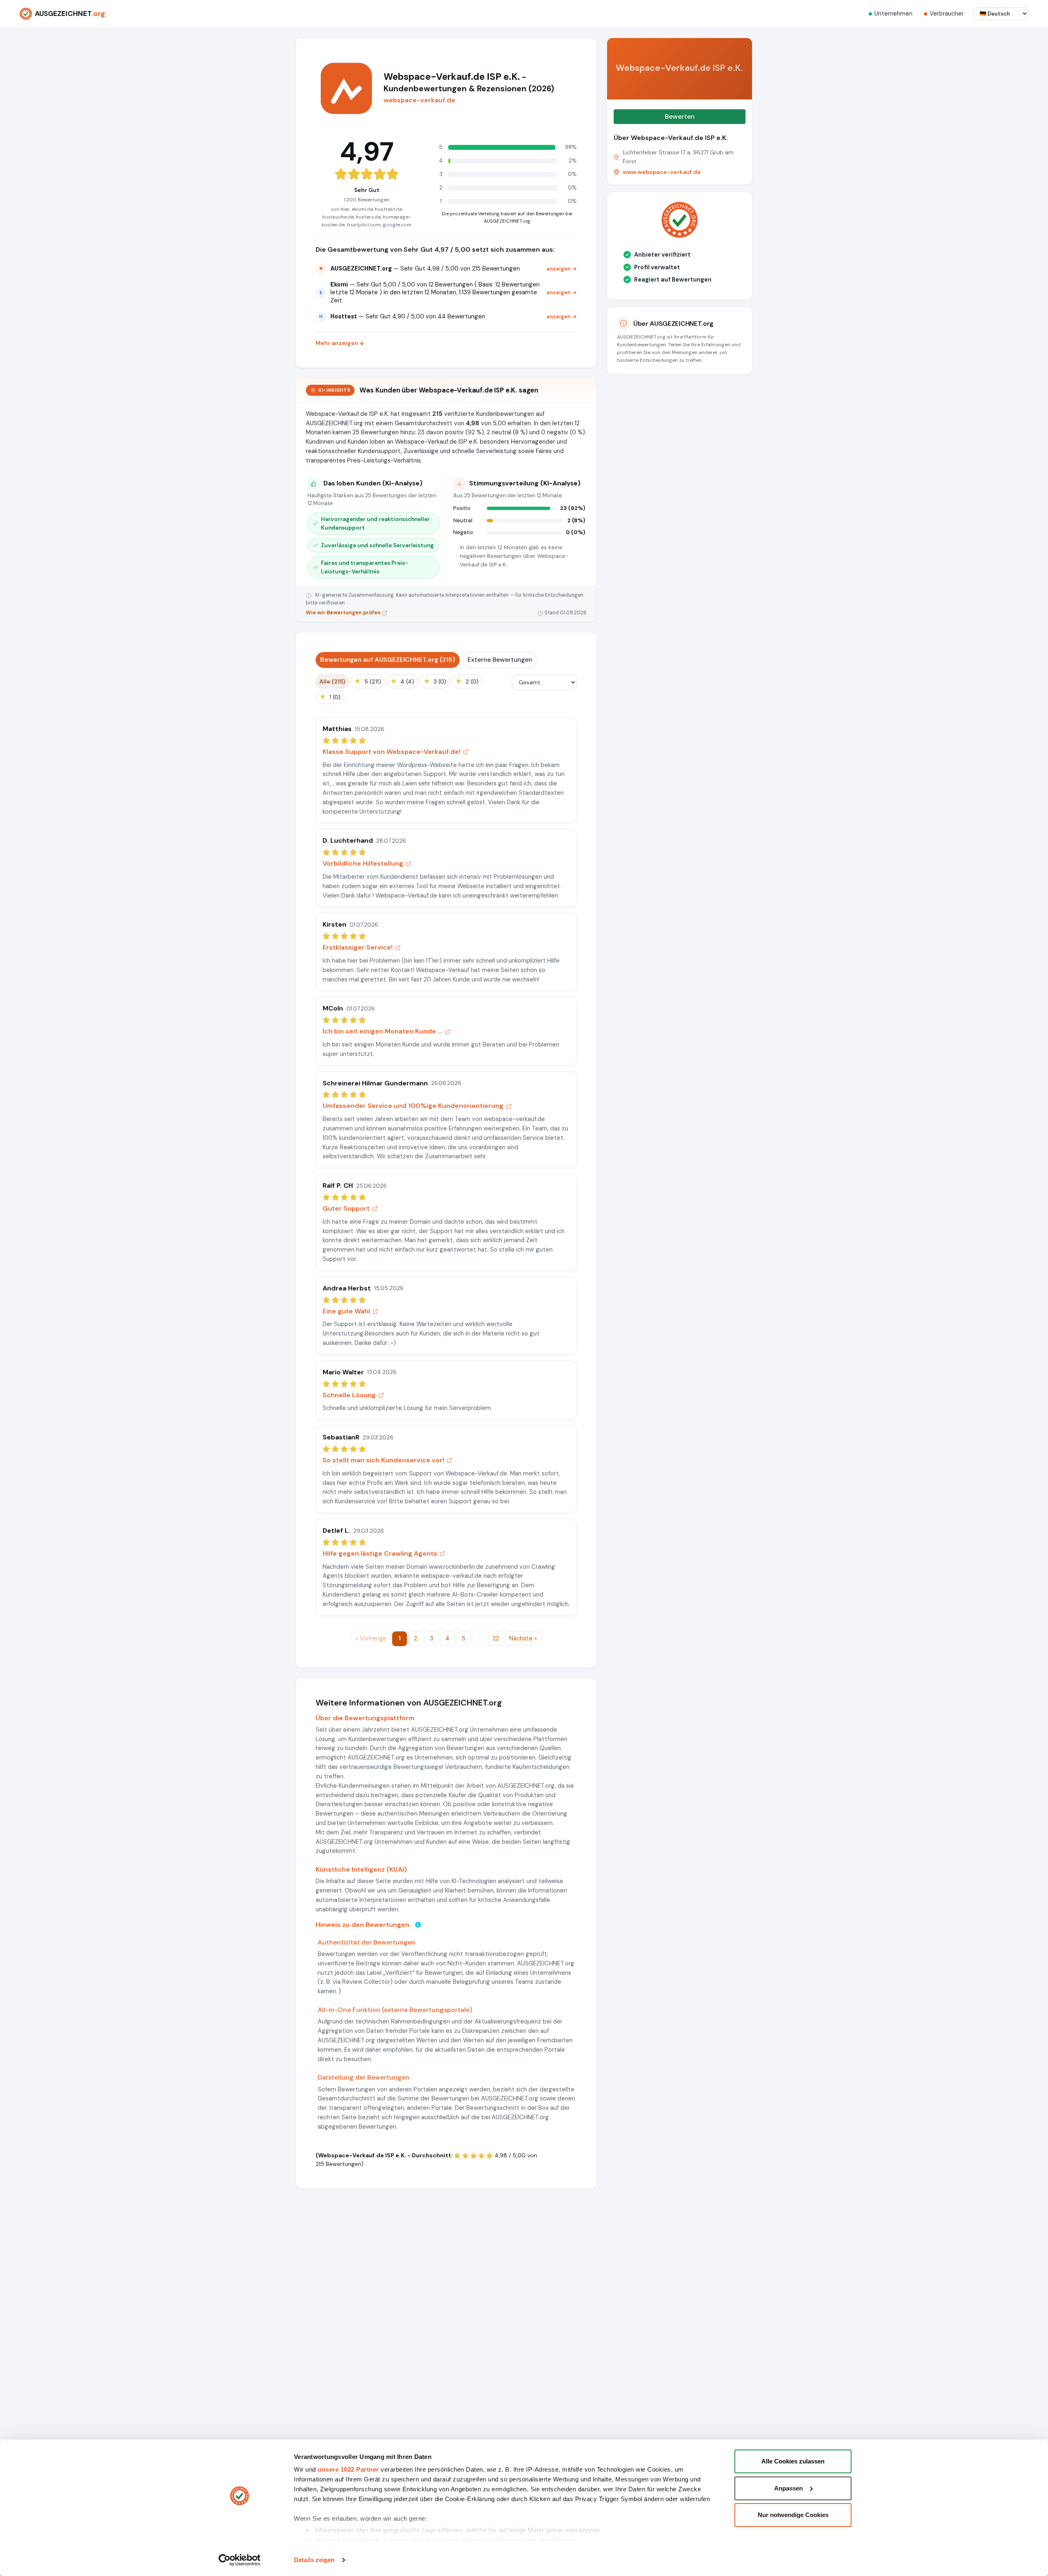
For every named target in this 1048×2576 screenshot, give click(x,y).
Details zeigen (314, 2560)
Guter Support (346, 1208)
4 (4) (402, 681)
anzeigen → (562, 269)
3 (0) (435, 681)
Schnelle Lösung (349, 1395)
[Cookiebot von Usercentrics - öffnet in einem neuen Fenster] (240, 2560)
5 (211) (368, 681)
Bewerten (680, 116)
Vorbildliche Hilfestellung (363, 863)
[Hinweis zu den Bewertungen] (418, 1925)
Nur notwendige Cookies (793, 2515)
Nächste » (523, 1638)
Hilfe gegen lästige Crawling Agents (380, 1553)
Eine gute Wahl (346, 1311)
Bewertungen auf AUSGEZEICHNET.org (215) (388, 660)
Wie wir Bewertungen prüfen (344, 613)
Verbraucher (947, 14)
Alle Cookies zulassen (793, 2461)
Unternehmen (893, 14)
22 (496, 1638)
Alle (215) (332, 681)
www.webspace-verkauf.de (662, 172)
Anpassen (788, 2488)
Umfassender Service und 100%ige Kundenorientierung (413, 1106)
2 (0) (467, 681)
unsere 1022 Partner (348, 2469)
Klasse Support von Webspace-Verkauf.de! (392, 752)
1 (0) (330, 697)
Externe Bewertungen (500, 660)
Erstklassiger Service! (358, 947)
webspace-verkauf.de (419, 100)
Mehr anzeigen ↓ (340, 343)
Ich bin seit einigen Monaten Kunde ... (383, 1031)
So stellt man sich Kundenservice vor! (383, 1460)
